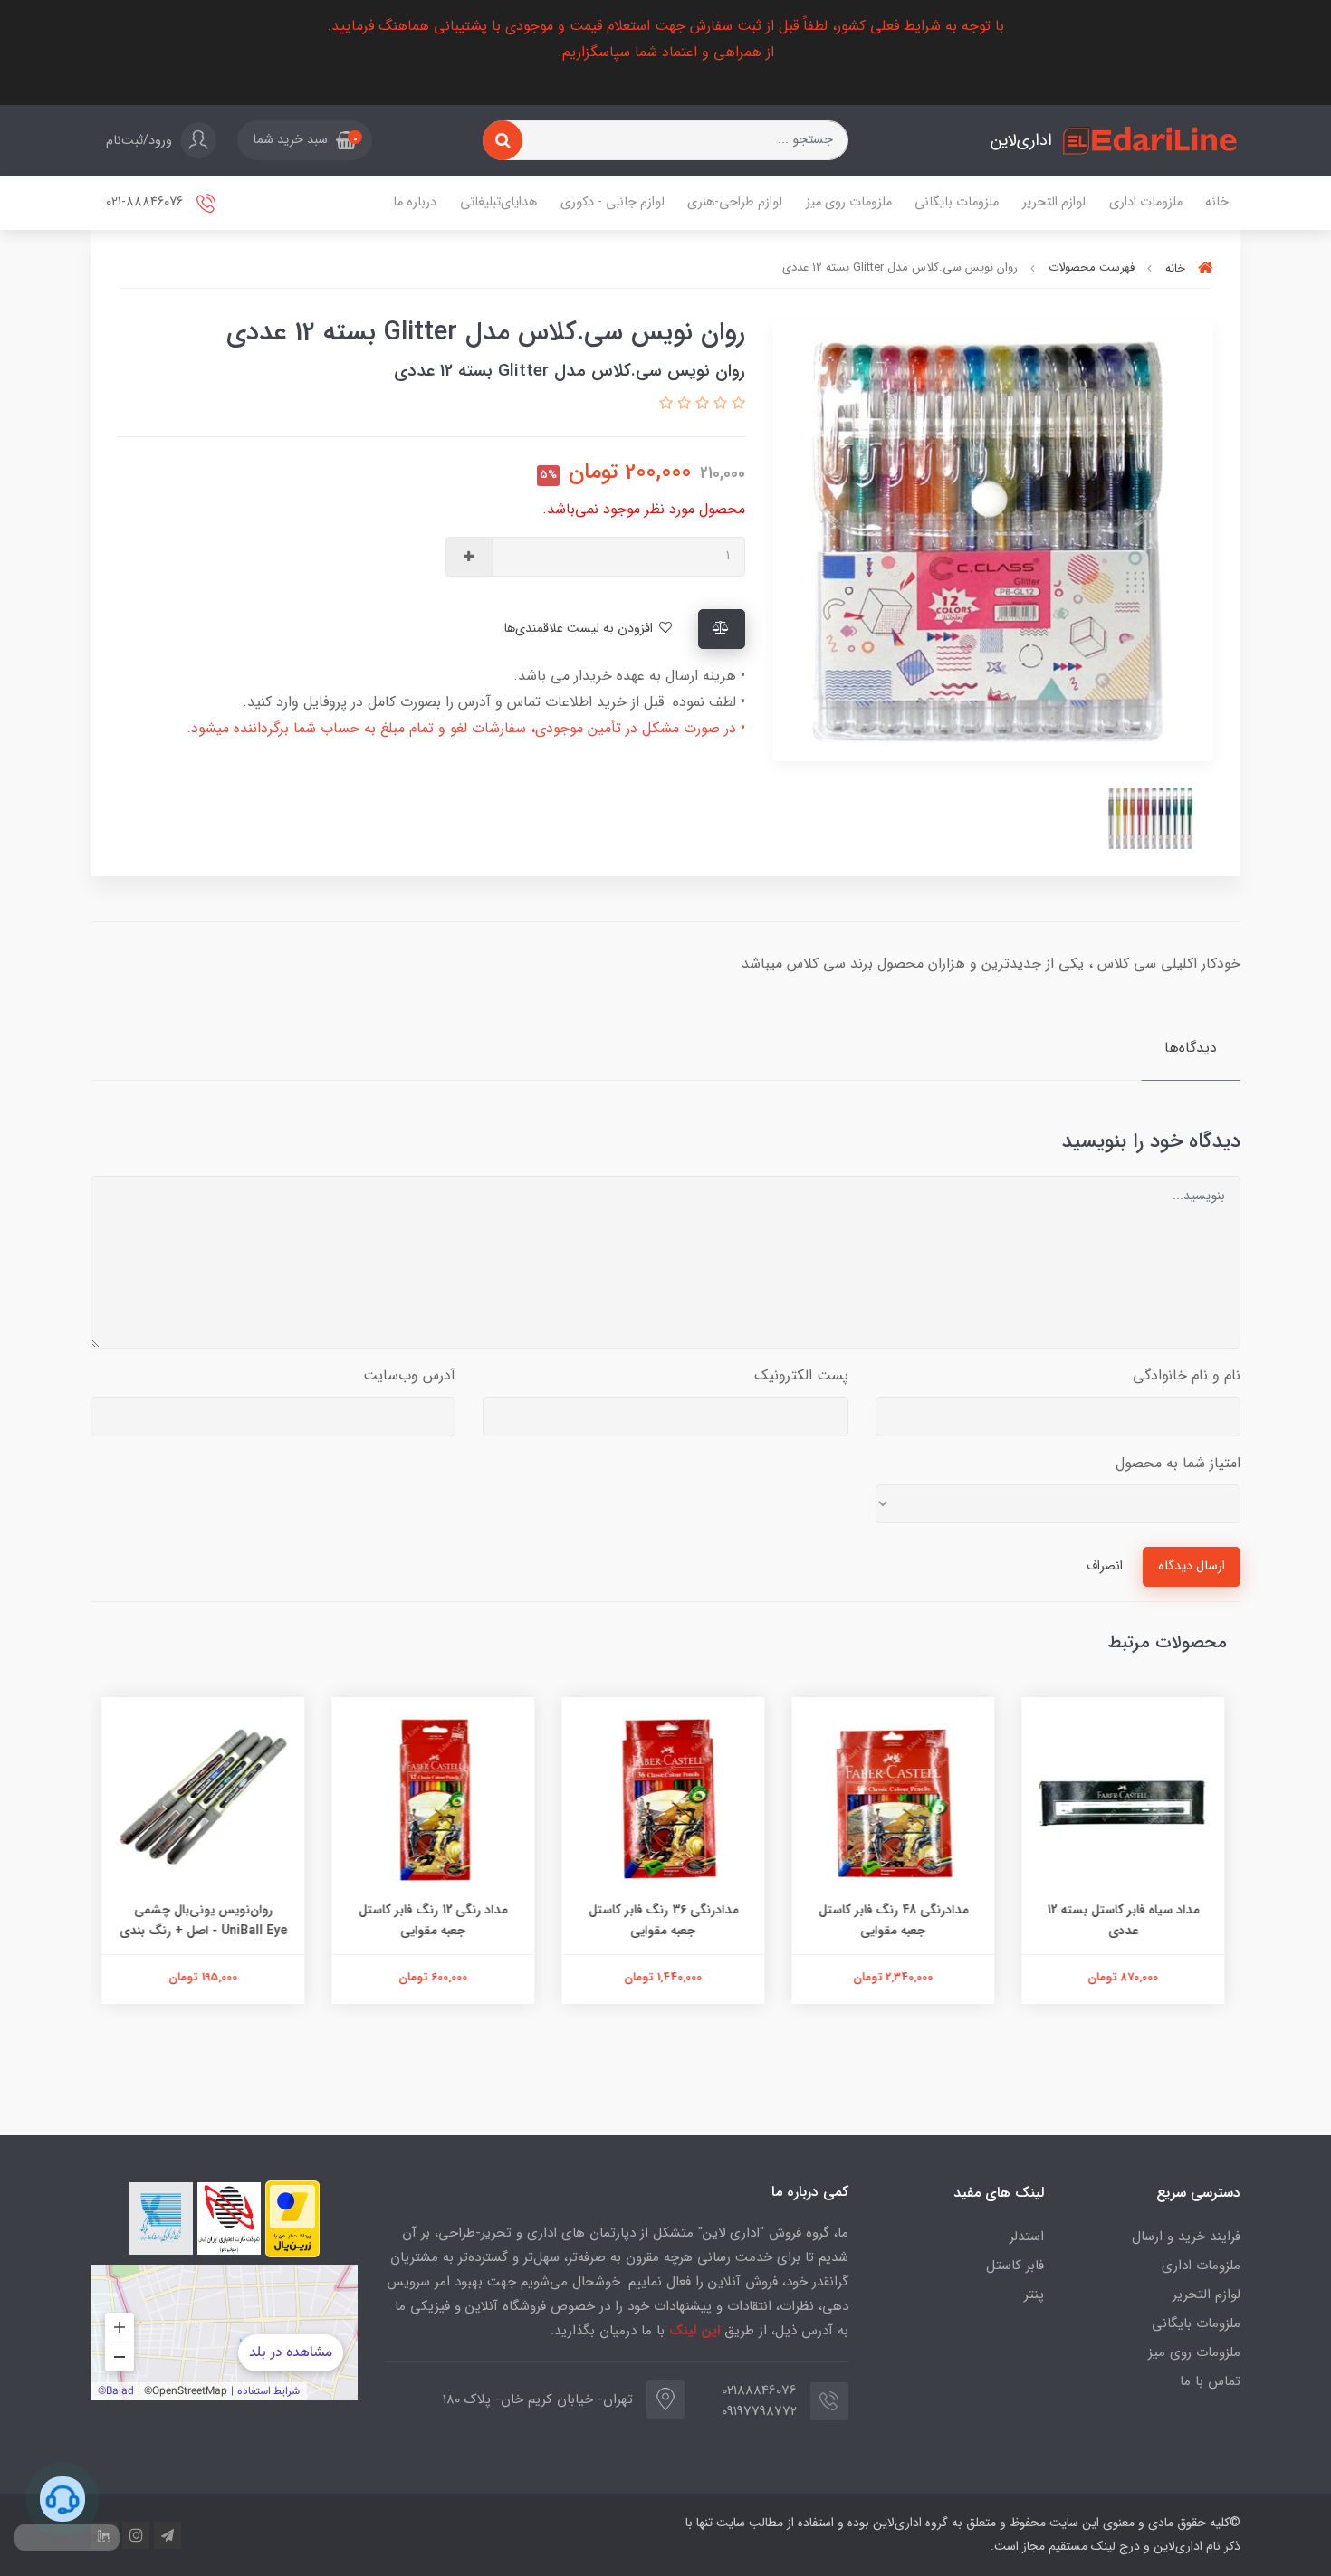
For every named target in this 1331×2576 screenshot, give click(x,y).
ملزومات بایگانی (957, 202)
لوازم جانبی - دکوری (613, 202)
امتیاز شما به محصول (1178, 1463)
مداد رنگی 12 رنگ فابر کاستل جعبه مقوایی (436, 1920)
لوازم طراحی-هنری (735, 202)
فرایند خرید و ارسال (1186, 2237)
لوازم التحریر (1054, 202)
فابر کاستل (1015, 2266)
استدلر (1027, 2237)
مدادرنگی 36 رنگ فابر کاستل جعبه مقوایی (666, 1920)
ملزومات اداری (1146, 202)
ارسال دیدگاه (1192, 1566)
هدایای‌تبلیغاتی (498, 202)
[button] (305, 140)
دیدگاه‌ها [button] (1191, 1048)
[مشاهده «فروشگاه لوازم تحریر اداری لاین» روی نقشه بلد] (224, 2333)
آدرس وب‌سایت (409, 1375)
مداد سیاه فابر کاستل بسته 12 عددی (1125, 1920)
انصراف (1105, 1566)
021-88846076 (146, 203)
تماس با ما (1210, 2381)
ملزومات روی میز (849, 202)
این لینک (694, 2331)
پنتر (1034, 2295)
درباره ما (415, 202)
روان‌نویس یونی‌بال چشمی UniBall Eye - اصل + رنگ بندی (206, 1920)
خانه (1217, 202)
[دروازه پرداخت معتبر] (292, 2219)
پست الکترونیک (801, 1375)
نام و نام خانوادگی (1187, 1375)
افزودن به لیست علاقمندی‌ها (580, 629)
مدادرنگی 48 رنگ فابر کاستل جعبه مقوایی (896, 1920)
